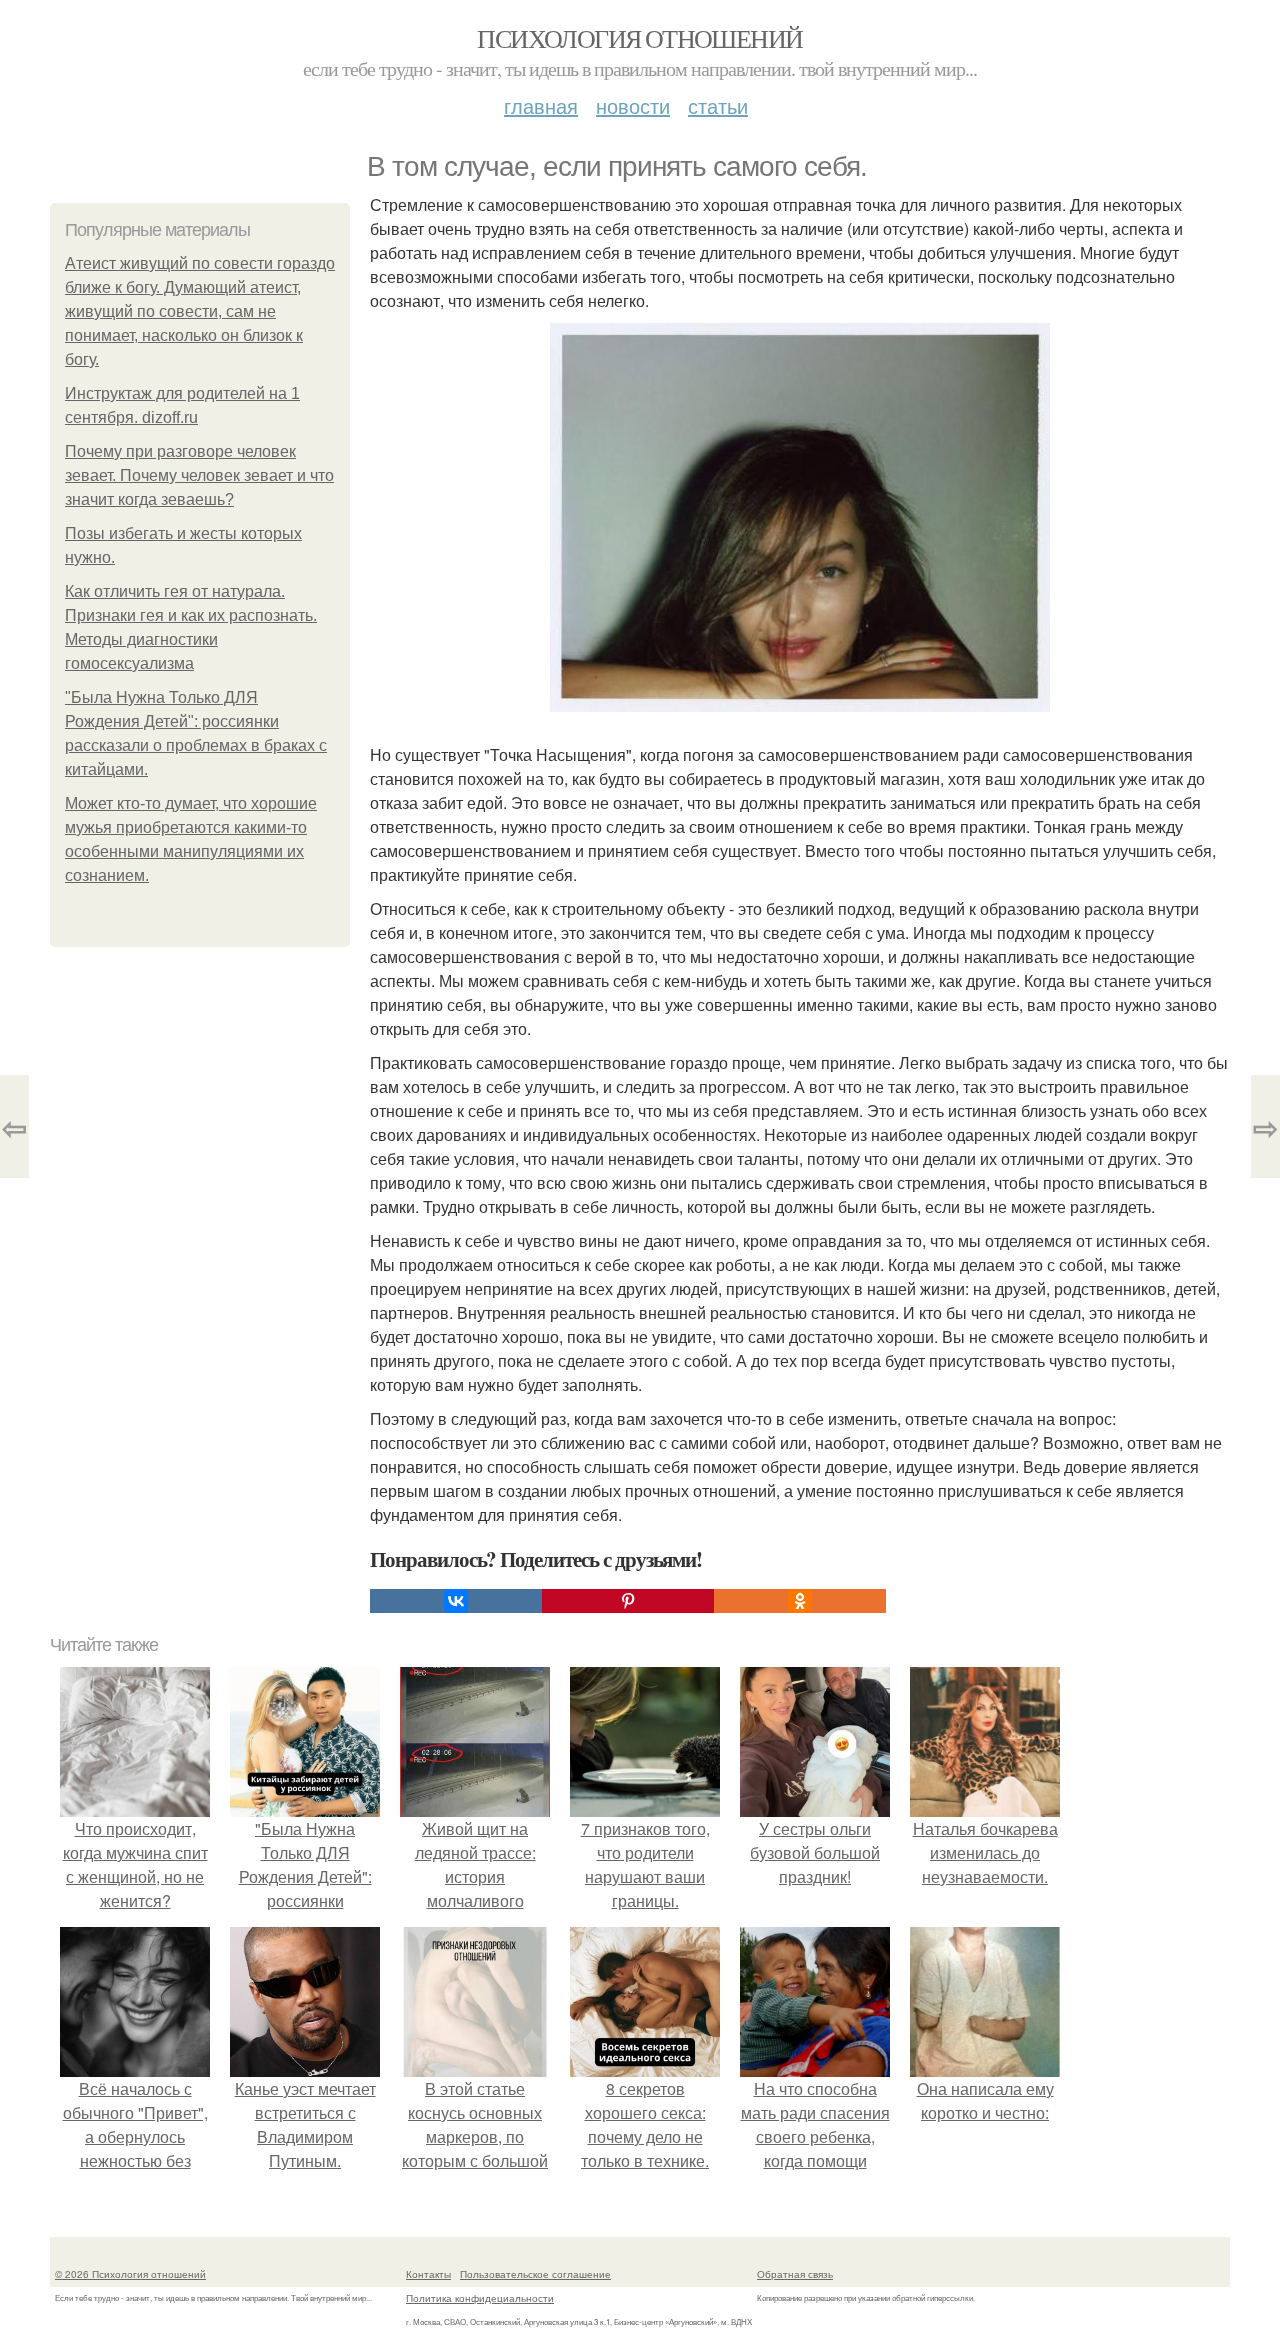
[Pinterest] (628, 1601)
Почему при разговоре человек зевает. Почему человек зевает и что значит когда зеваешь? (199, 475)
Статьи (718, 105)
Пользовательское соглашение (535, 2274)
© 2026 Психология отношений (130, 2274)
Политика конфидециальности (480, 2298)
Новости (633, 105)
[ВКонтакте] (456, 1601)
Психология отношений (639, 38)
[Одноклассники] (800, 1601)
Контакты (428, 2274)
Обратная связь (795, 2274)
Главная (541, 105)
